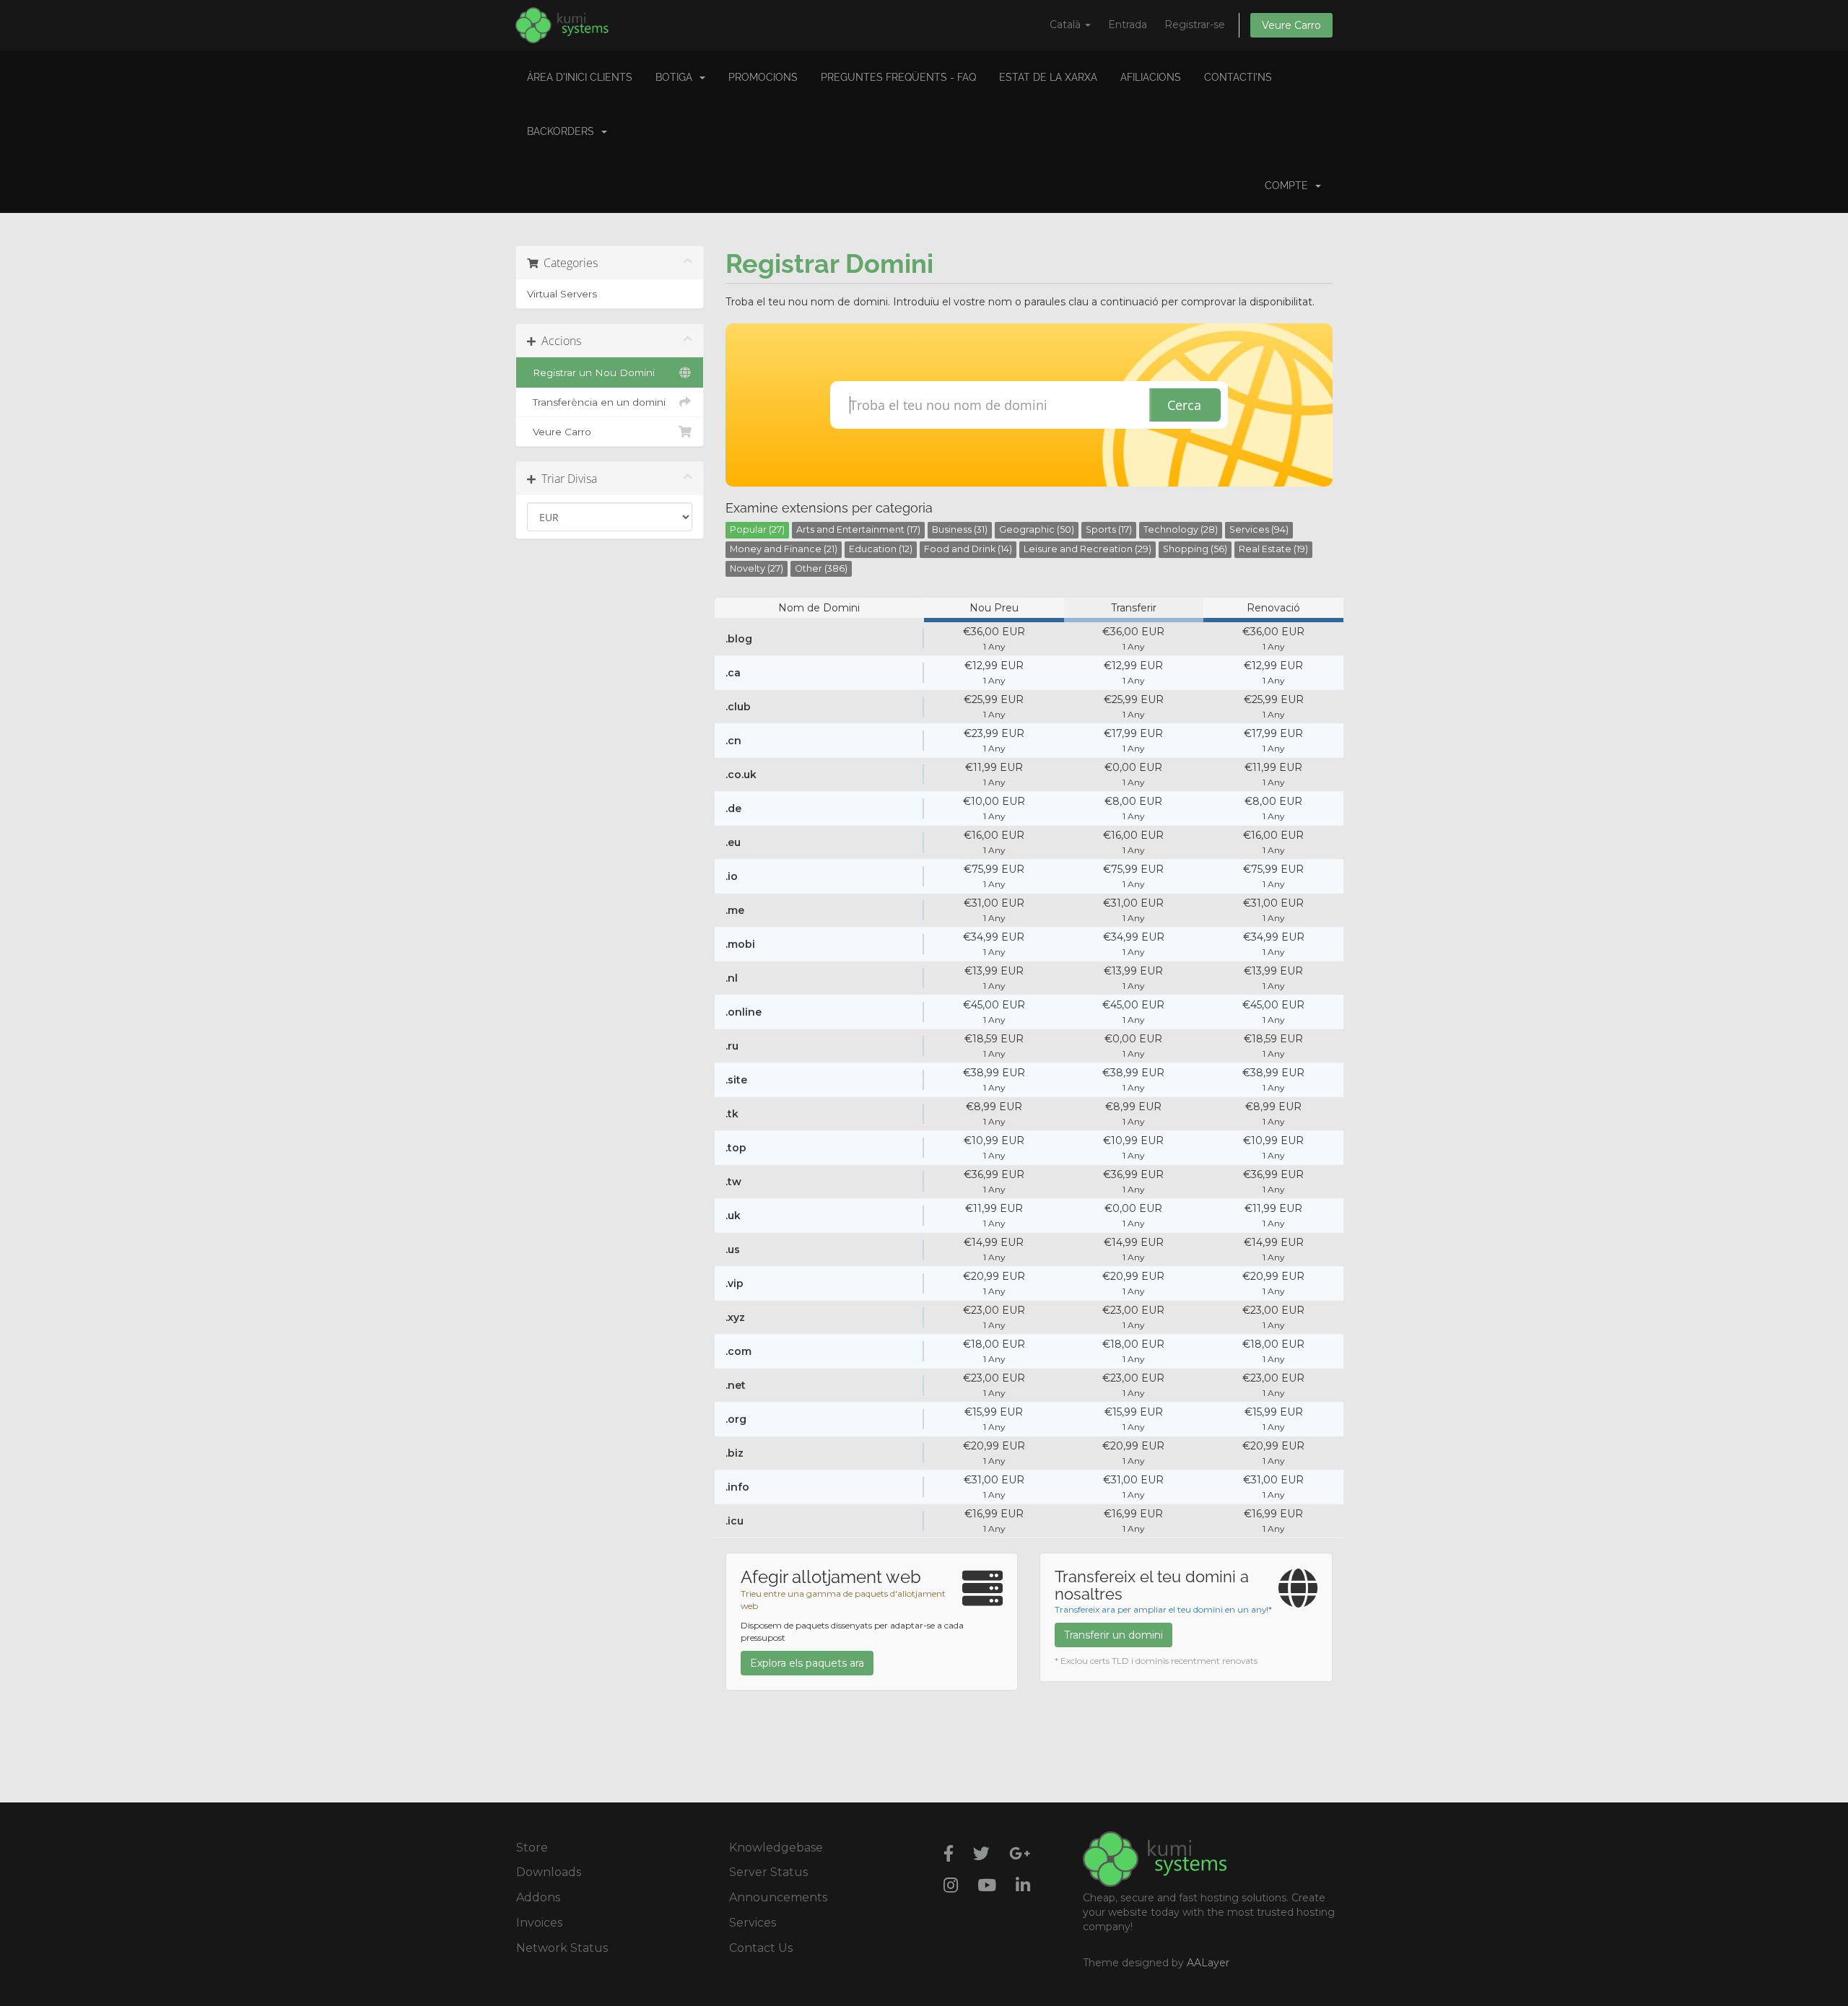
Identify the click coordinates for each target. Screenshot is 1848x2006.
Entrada (1128, 25)
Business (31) (960, 529)
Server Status (768, 1872)
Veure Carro (1291, 25)
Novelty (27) (757, 568)
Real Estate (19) (1273, 549)
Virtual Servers (562, 294)
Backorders (563, 131)
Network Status (562, 1948)
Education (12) (881, 549)
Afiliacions (1151, 77)
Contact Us (761, 1948)
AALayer (1208, 1963)
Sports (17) (1109, 529)
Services (753, 1923)
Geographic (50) (1037, 529)
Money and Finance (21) (784, 549)
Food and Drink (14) (968, 549)
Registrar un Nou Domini (591, 372)
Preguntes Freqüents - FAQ (898, 77)
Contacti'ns (1238, 77)
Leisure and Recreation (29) (1088, 549)
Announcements (778, 1897)
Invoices (539, 1923)
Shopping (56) (1195, 549)
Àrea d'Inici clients (580, 77)
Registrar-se (1195, 25)
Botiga (677, 77)
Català (1067, 25)
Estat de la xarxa (1048, 77)
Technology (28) (1181, 529)
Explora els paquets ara (807, 1663)
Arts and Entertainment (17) (858, 529)
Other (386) (821, 568)
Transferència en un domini (596, 402)
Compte (1289, 186)
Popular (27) (757, 529)
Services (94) (1259, 529)
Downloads (549, 1872)
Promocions (763, 77)
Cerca (1184, 405)
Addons (538, 1897)
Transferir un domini (1113, 1635)
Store (532, 1848)
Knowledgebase (776, 1848)
